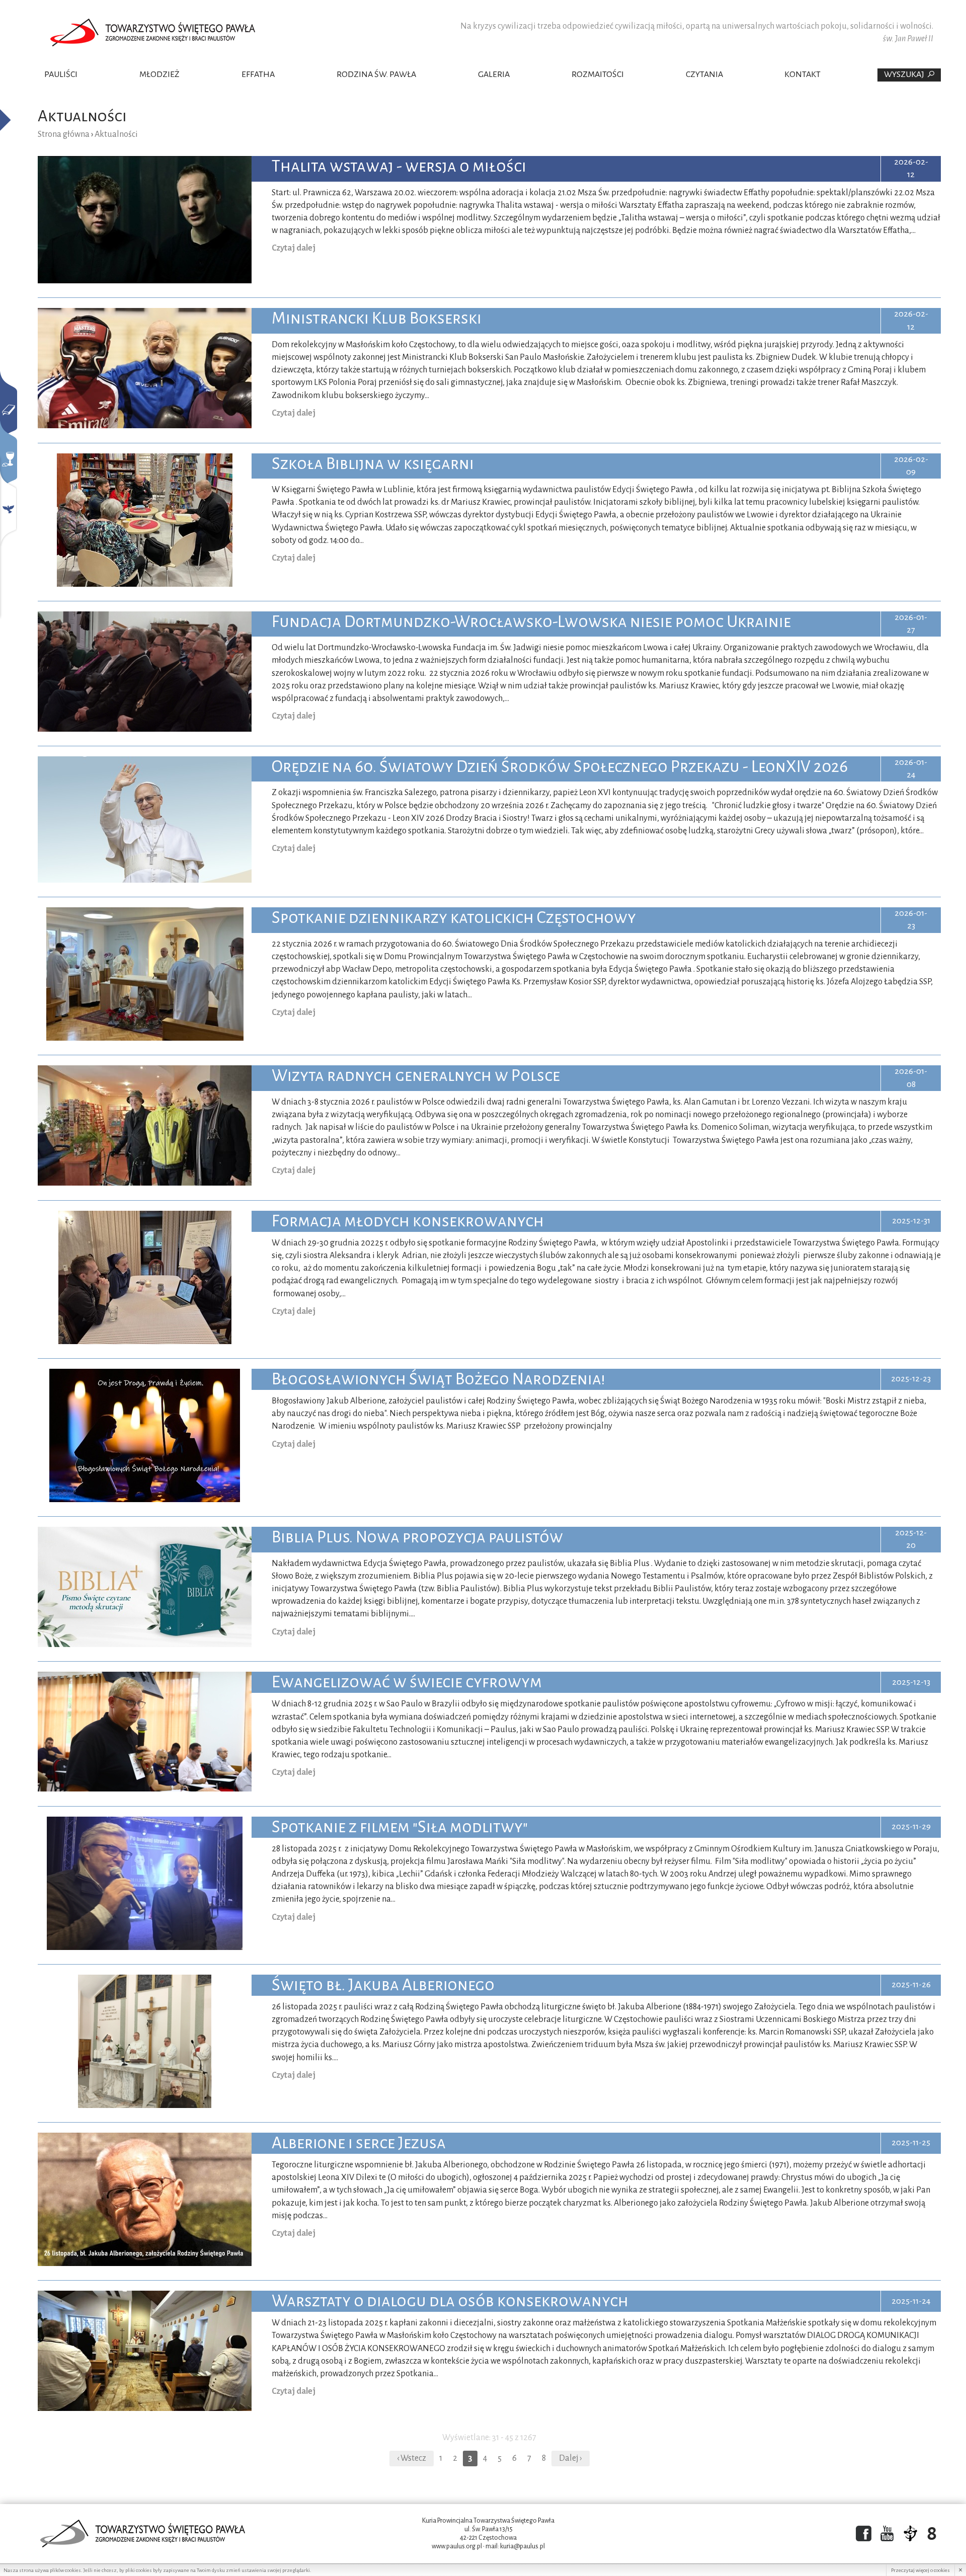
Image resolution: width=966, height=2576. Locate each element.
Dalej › (571, 2458)
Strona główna (64, 134)
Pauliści (61, 74)
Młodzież (159, 74)
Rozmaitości (598, 74)
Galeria (494, 74)
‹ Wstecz (412, 2458)
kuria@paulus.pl (522, 2546)
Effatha (258, 74)
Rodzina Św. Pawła (376, 74)
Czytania (704, 74)
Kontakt (802, 74)
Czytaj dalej (294, 248)
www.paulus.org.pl (457, 2546)
